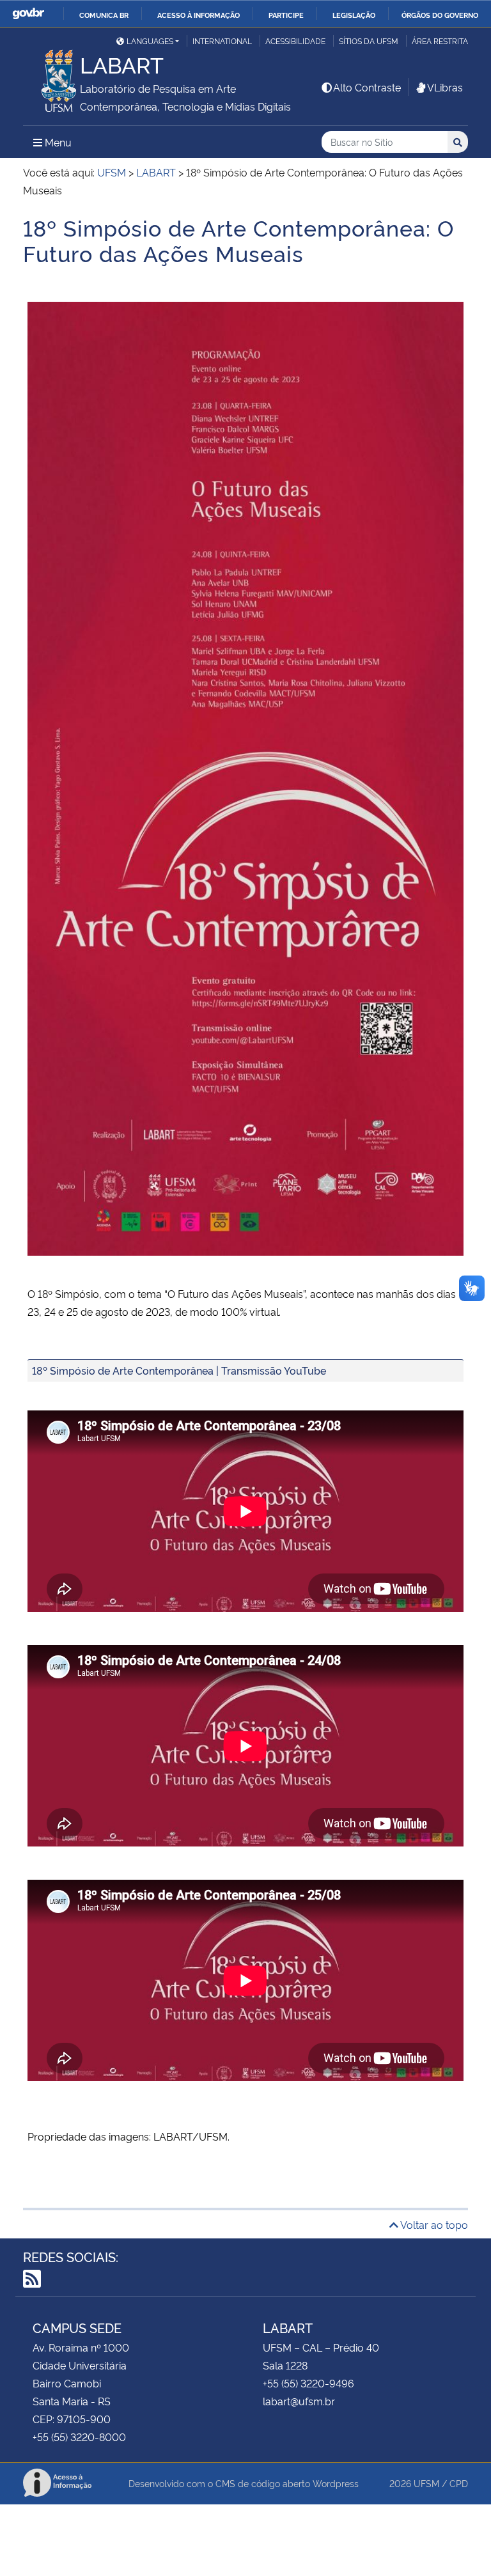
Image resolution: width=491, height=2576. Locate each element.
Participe (286, 15)
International (222, 41)
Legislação (354, 15)
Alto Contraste (367, 87)
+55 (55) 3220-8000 (79, 2437)
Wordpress (336, 2483)
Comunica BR (104, 15)
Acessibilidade (295, 41)
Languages (150, 41)
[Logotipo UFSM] (51, 77)
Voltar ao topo (433, 2224)
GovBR (28, 14)
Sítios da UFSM (369, 41)
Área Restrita (440, 41)
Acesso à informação (199, 15)
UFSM (426, 2483)
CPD (459, 2483)
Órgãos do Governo (440, 15)
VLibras (445, 87)
